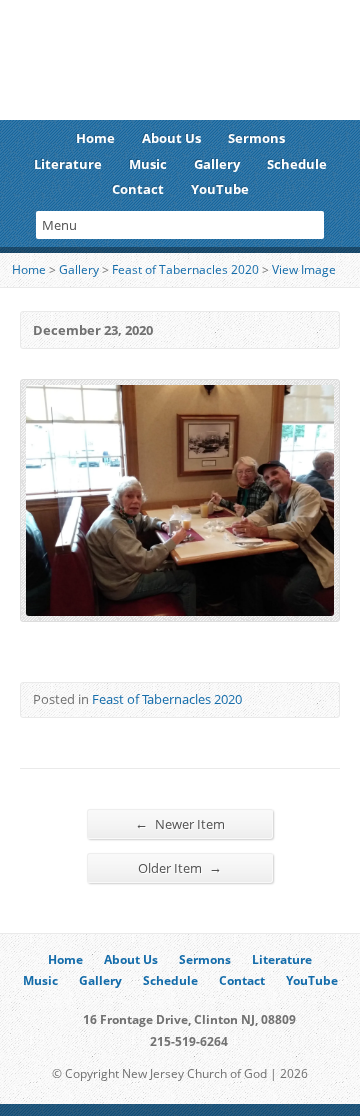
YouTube (220, 189)
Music (148, 164)
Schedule (297, 164)
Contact (138, 189)
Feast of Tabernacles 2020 (185, 269)
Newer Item (180, 823)
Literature (68, 164)
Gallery (217, 164)
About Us (171, 138)
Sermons (256, 138)
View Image (304, 269)
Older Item (180, 867)
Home (95, 138)
